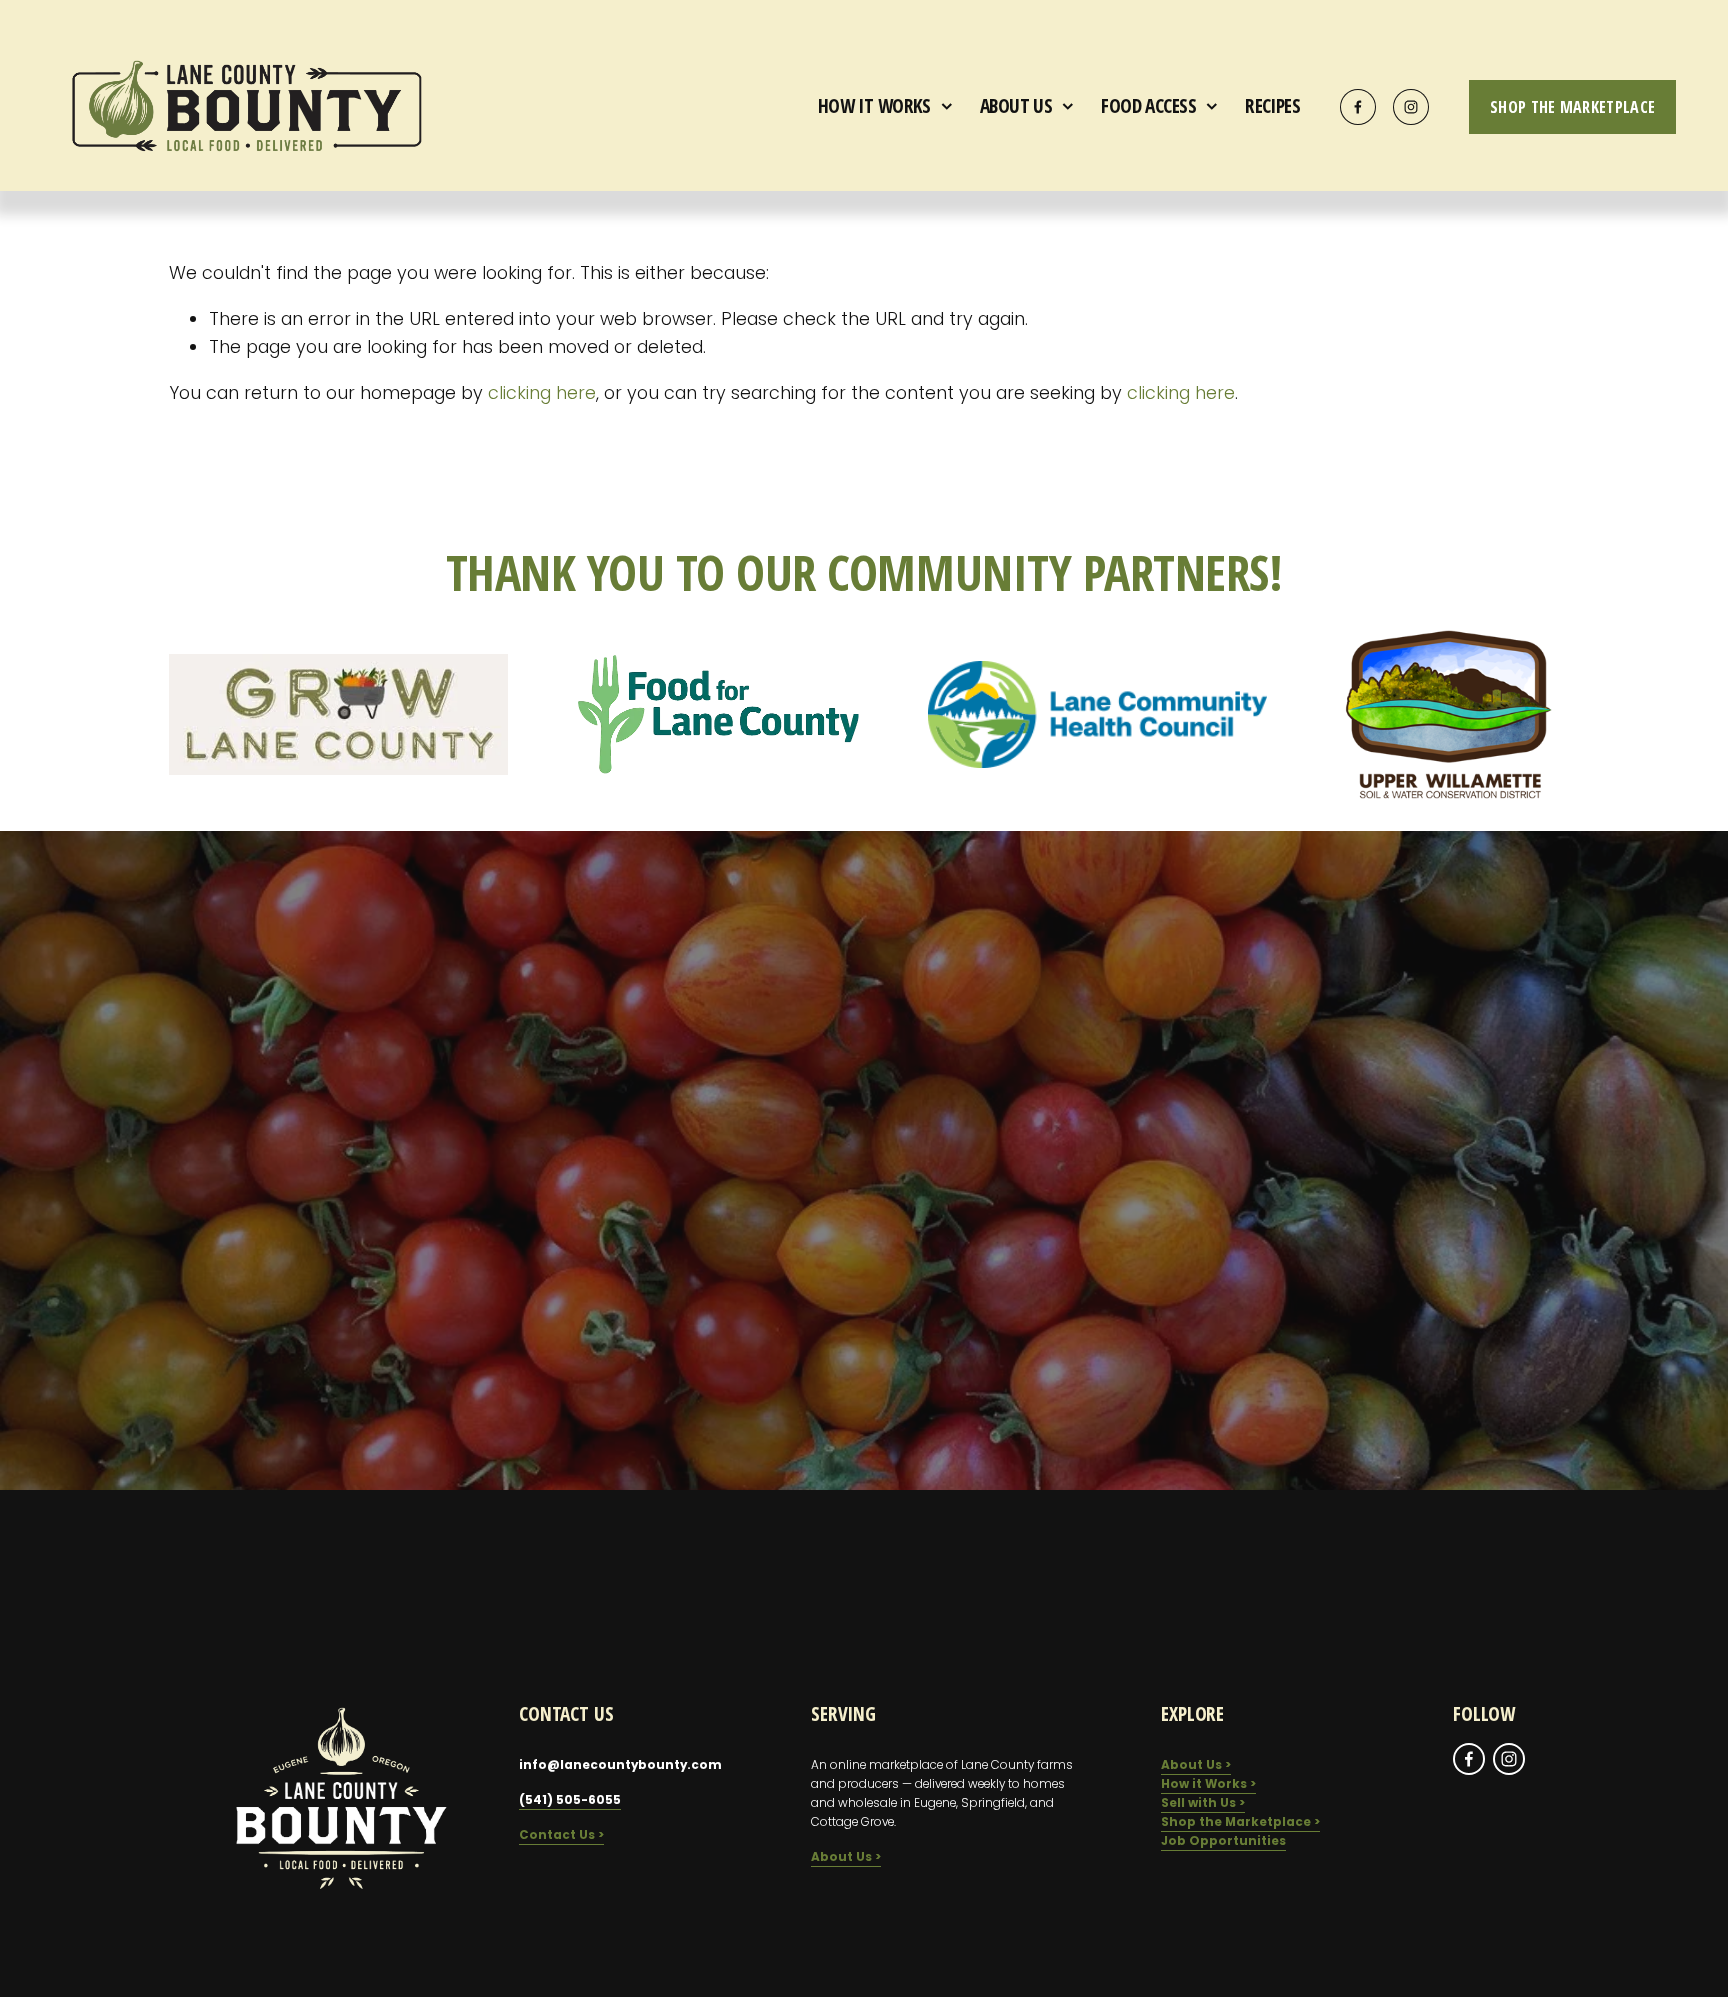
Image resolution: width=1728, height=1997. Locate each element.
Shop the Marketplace (1572, 107)
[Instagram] (1411, 107)
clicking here (542, 392)
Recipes (1272, 105)
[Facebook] (1358, 107)
